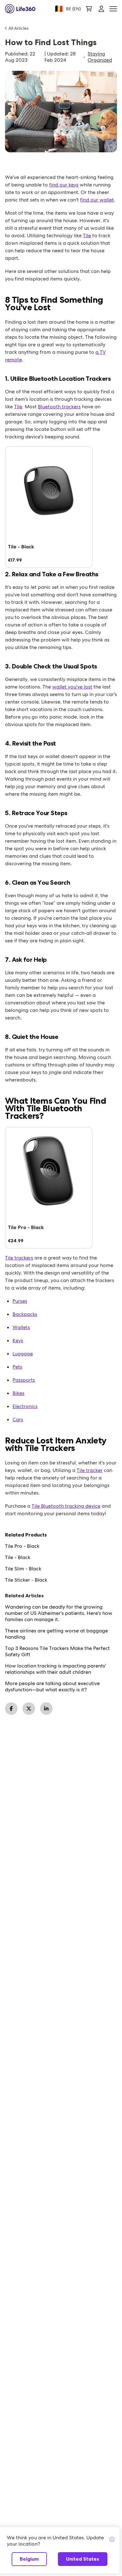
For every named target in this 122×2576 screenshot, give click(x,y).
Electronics (25, 1406)
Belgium (29, 2559)
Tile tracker (90, 1470)
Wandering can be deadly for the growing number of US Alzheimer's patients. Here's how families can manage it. (59, 1613)
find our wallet (97, 200)
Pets (17, 1367)
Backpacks (25, 1314)
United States (83, 2559)
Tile (87, 236)
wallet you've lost (72, 687)
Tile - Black (18, 1558)
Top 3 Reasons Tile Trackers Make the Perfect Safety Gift (57, 1652)
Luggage (23, 1354)
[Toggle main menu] (113, 9)
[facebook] (11, 1709)
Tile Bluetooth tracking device (66, 1506)
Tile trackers (19, 1258)
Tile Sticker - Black (26, 1580)
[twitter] (29, 1709)
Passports (24, 1380)
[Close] (112, 2540)
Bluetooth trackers (59, 407)
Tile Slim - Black (23, 1569)
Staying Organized (100, 57)
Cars (18, 1419)
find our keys (64, 185)
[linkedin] (46, 1709)
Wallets (21, 1327)
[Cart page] (89, 9)
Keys (18, 1340)
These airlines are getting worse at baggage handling (56, 1634)
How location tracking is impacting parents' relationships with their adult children (56, 1669)
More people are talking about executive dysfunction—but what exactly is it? (52, 1687)
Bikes (18, 1393)
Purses (20, 1301)
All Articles (18, 28)
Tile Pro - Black (22, 1546)
